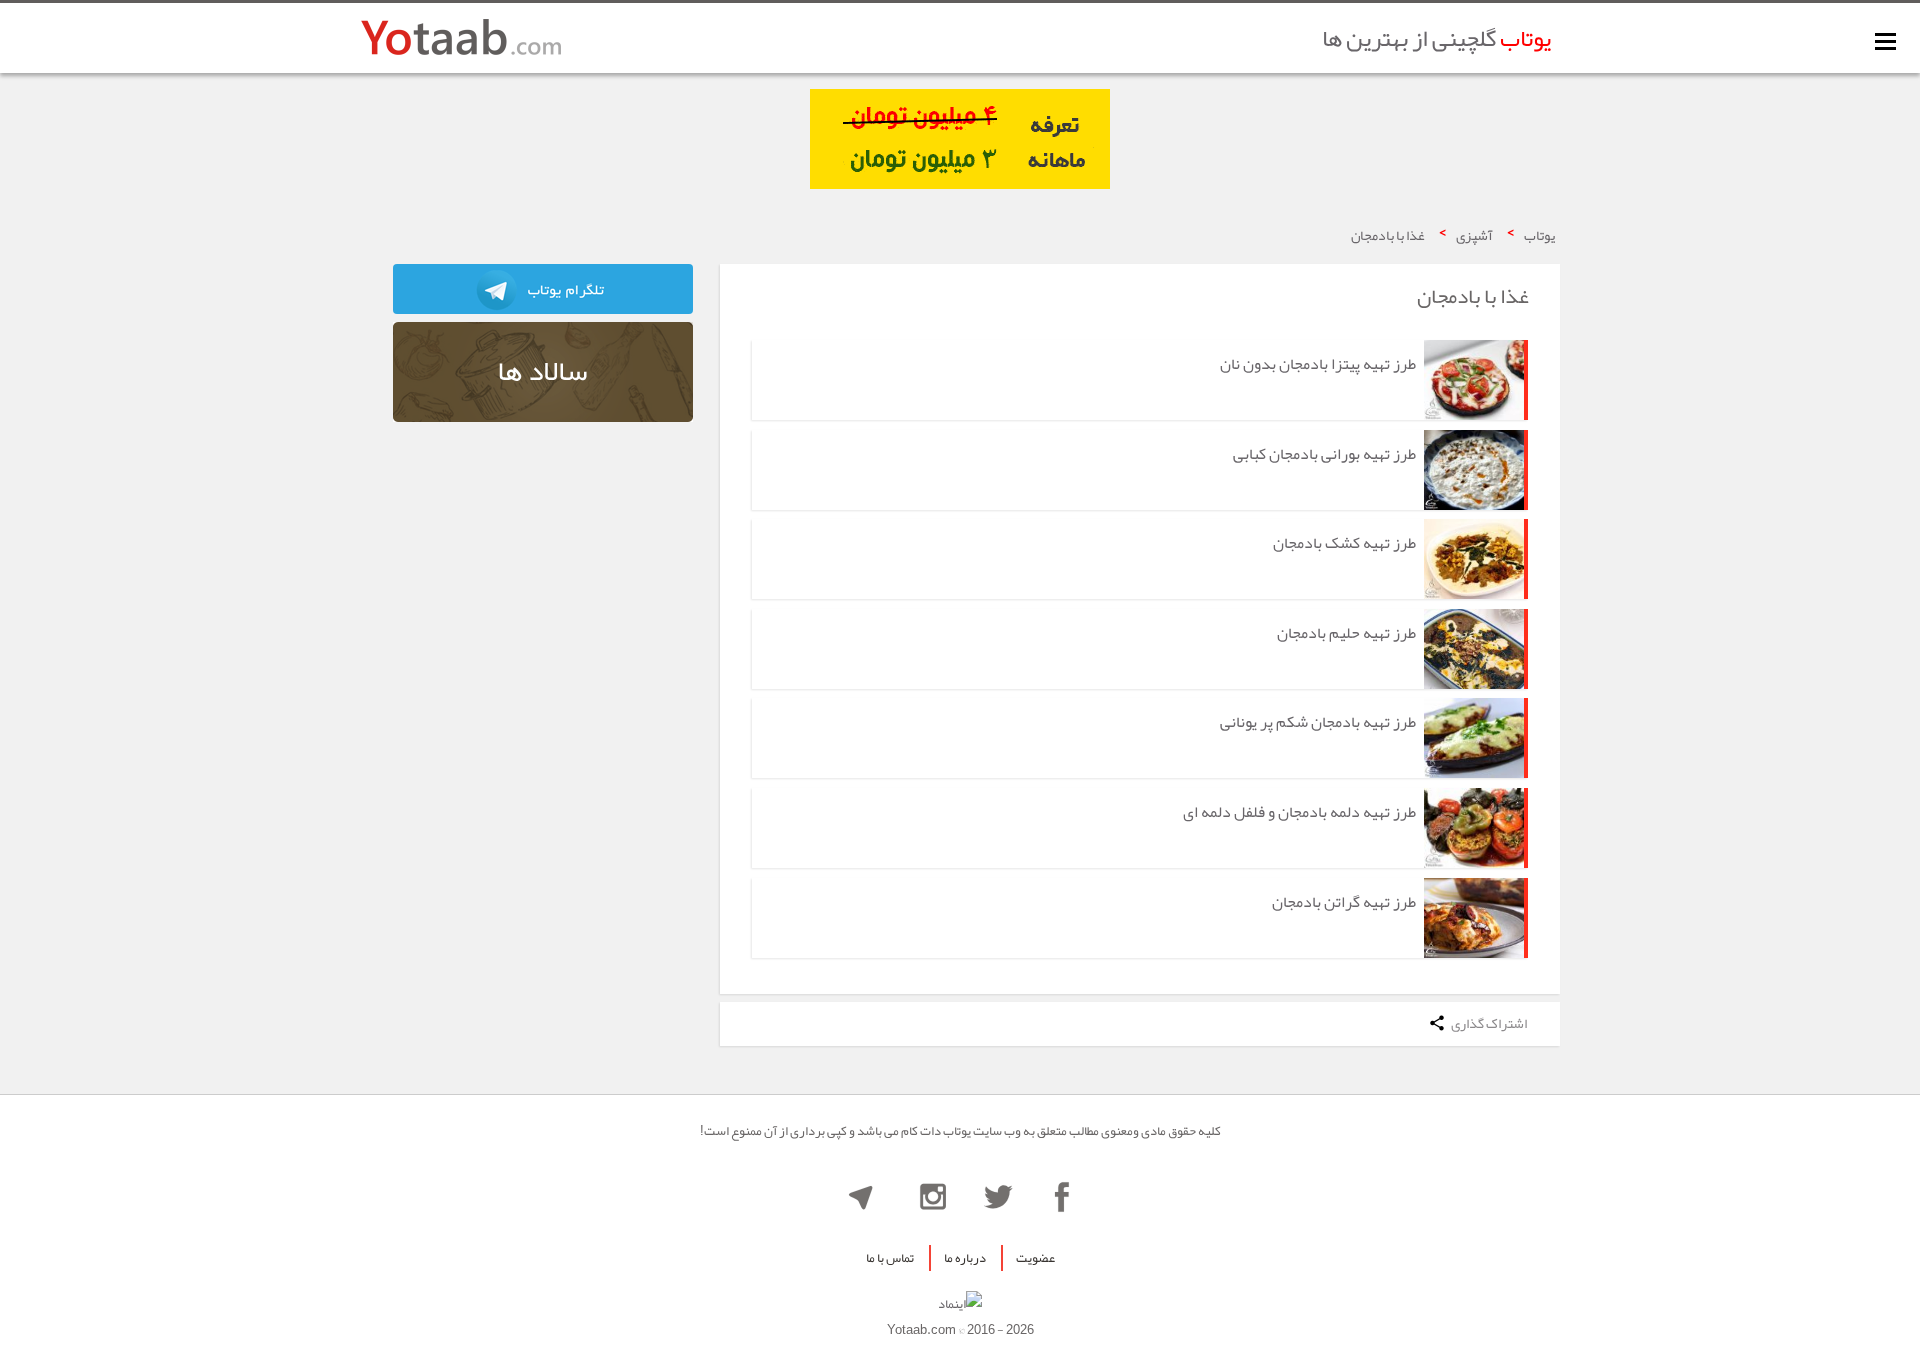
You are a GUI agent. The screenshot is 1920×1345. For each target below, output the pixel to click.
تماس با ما (890, 1258)
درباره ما (965, 1258)
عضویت (1035, 1258)
